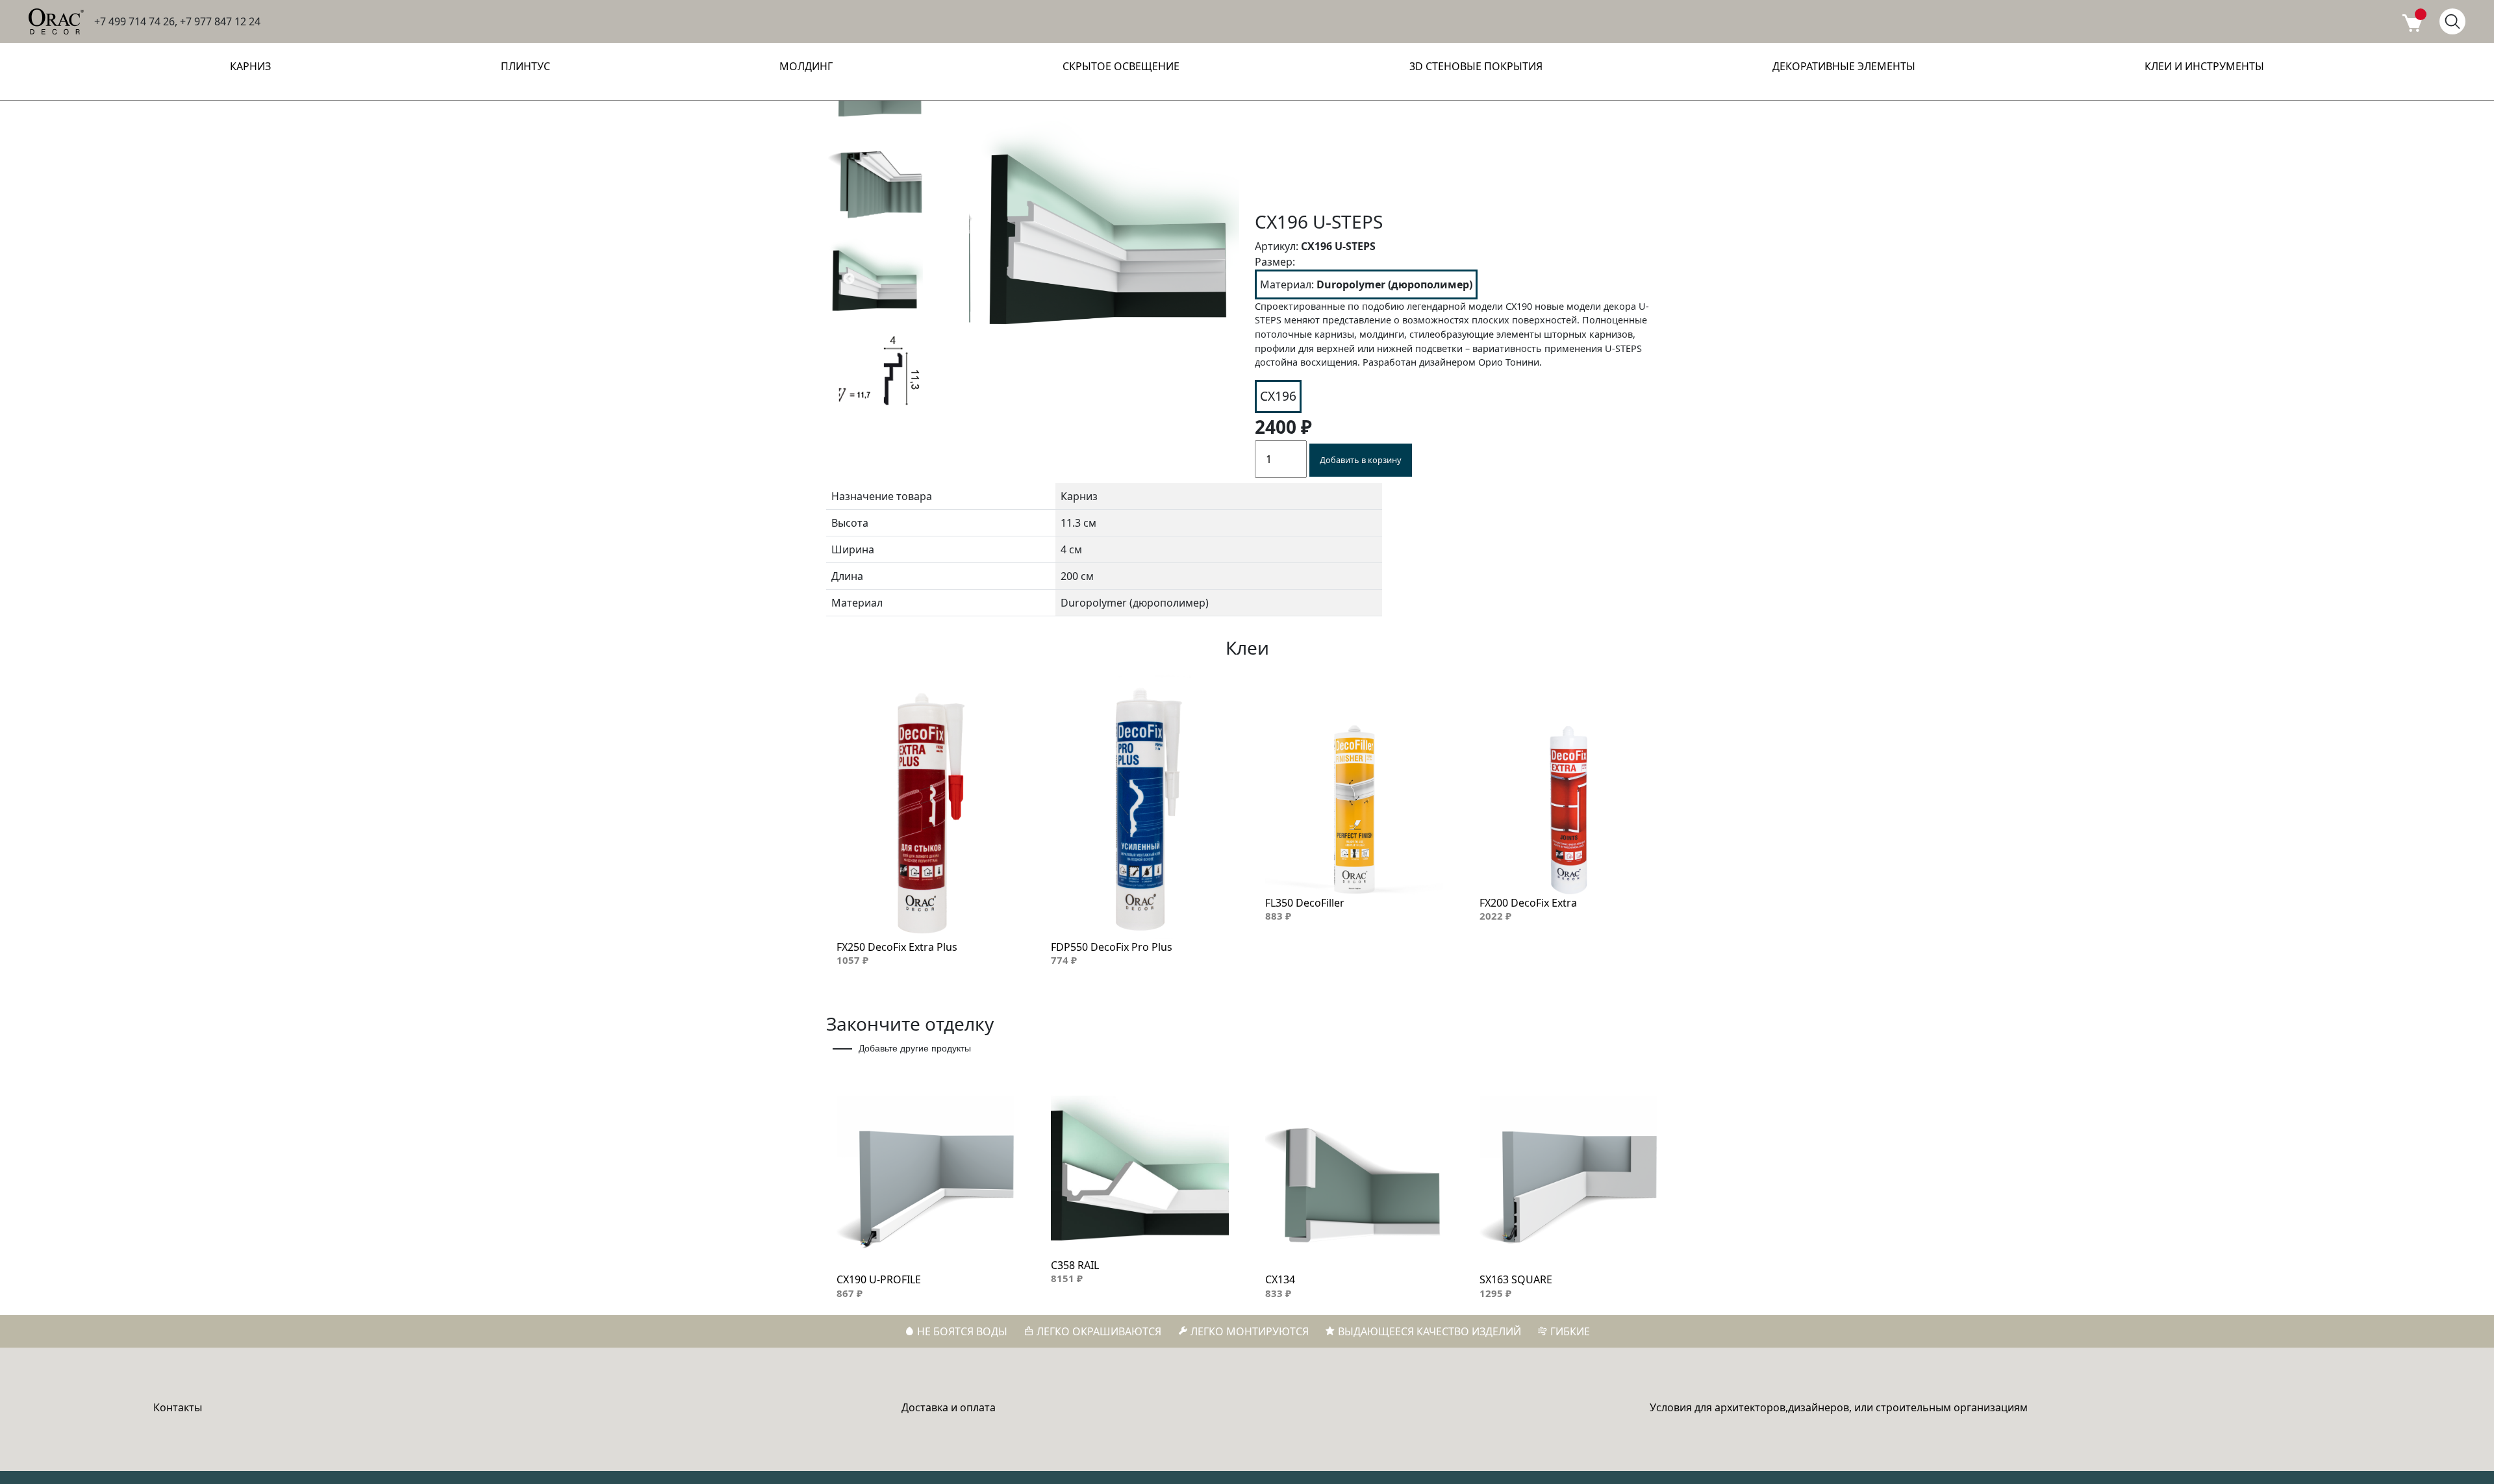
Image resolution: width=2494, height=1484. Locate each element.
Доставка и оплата (949, 1407)
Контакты (178, 1407)
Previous (849, 279)
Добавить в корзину (1361, 460)
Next (931, 279)
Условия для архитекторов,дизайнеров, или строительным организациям (1839, 1407)
